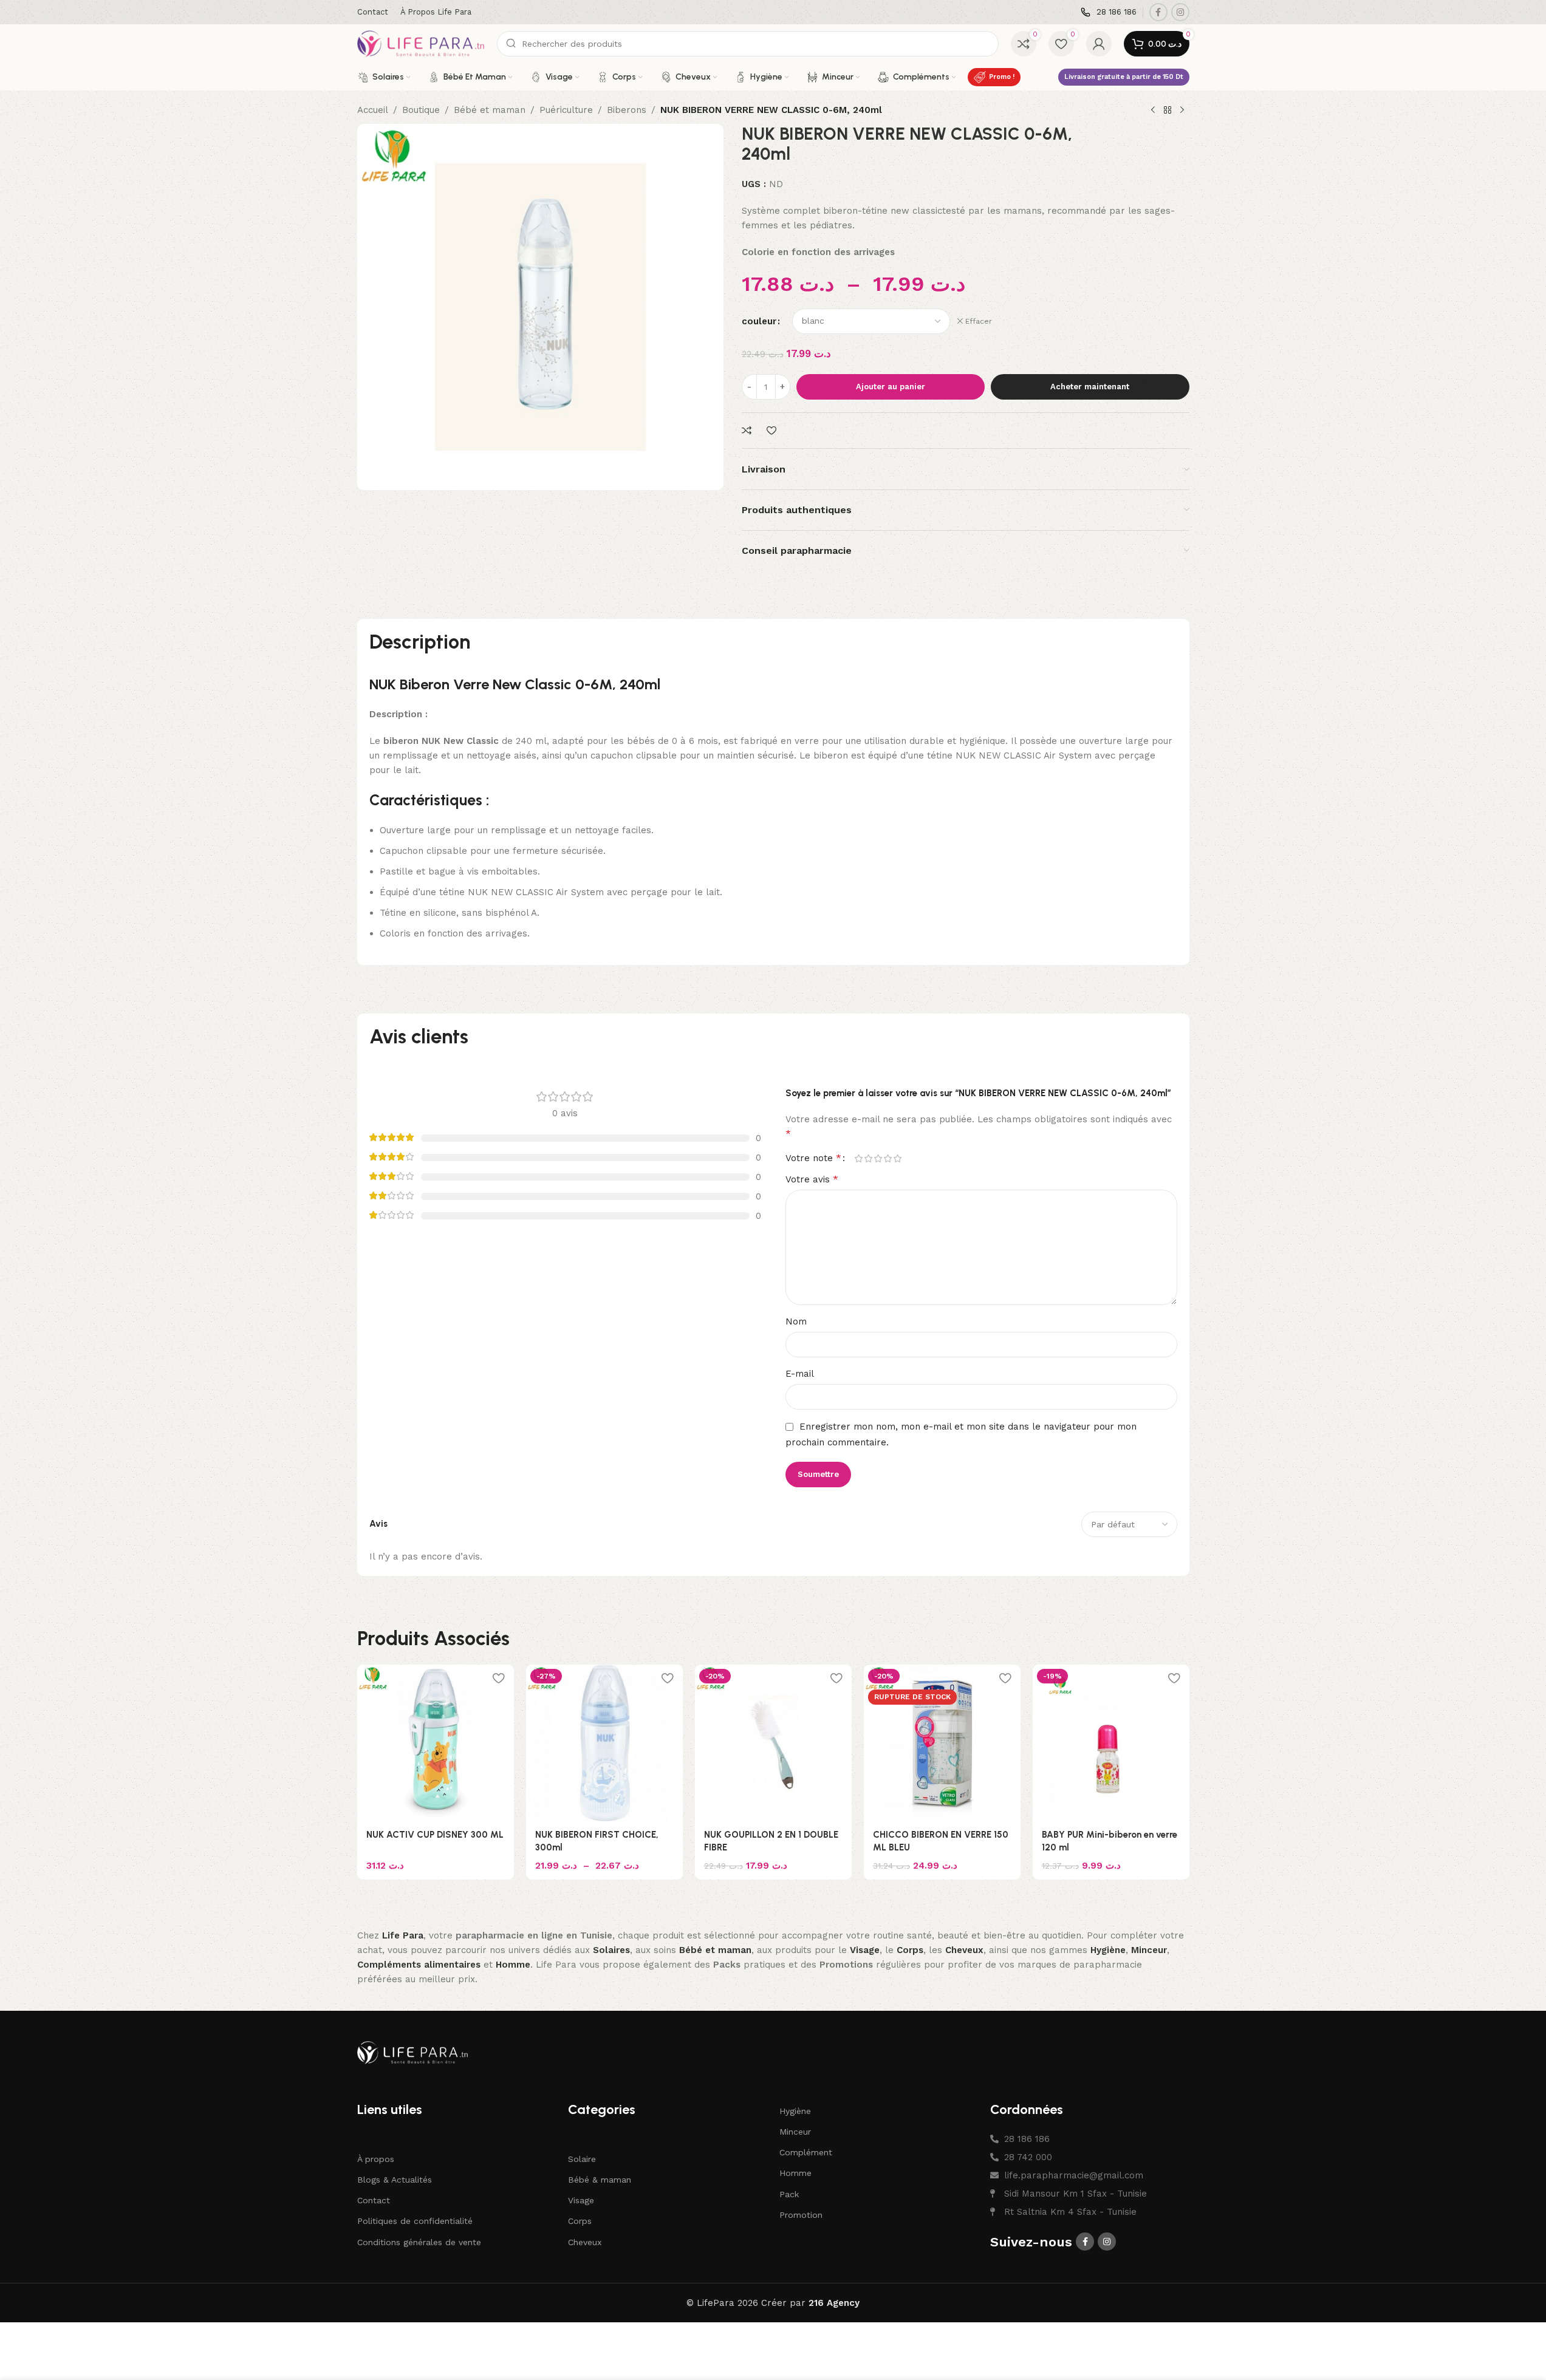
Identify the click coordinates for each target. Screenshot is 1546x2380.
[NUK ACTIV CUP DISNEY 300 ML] (436, 1743)
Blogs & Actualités (395, 2180)
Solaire (582, 2159)
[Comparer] (748, 431)
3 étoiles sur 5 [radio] (878, 1158)
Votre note (813, 1158)
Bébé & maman (600, 2180)
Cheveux (585, 2242)
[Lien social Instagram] (1180, 12)
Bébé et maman (490, 110)
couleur (759, 321)
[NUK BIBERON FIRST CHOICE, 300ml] (604, 1743)
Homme (795, 2173)
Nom (796, 1321)
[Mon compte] (1099, 44)
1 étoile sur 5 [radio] (859, 1158)
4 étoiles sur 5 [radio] (888, 1158)
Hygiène (795, 2111)
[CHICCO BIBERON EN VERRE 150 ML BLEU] (942, 1743)
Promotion (801, 2215)
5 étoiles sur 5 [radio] (898, 1158)
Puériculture (566, 110)
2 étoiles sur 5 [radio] (869, 1158)
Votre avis (812, 1179)
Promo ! (1002, 77)
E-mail (800, 1374)
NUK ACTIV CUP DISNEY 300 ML (435, 1835)
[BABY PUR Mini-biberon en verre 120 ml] (1111, 1743)
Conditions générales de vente (419, 2242)
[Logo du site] (421, 43)
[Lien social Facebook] (1158, 12)
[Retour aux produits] (1168, 111)
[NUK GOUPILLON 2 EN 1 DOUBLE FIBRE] (773, 1743)
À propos (376, 2159)
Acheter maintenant (1090, 387)
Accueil (373, 110)
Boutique (421, 110)
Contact (374, 2200)
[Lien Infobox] (1109, 12)
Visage (581, 2200)
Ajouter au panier (891, 387)
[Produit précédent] (1153, 111)
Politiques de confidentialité (415, 2221)
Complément (806, 2152)
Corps (580, 2221)
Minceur (795, 2132)
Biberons (627, 110)
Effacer (979, 321)
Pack (789, 2194)
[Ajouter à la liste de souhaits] (773, 431)
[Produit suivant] (1182, 111)
